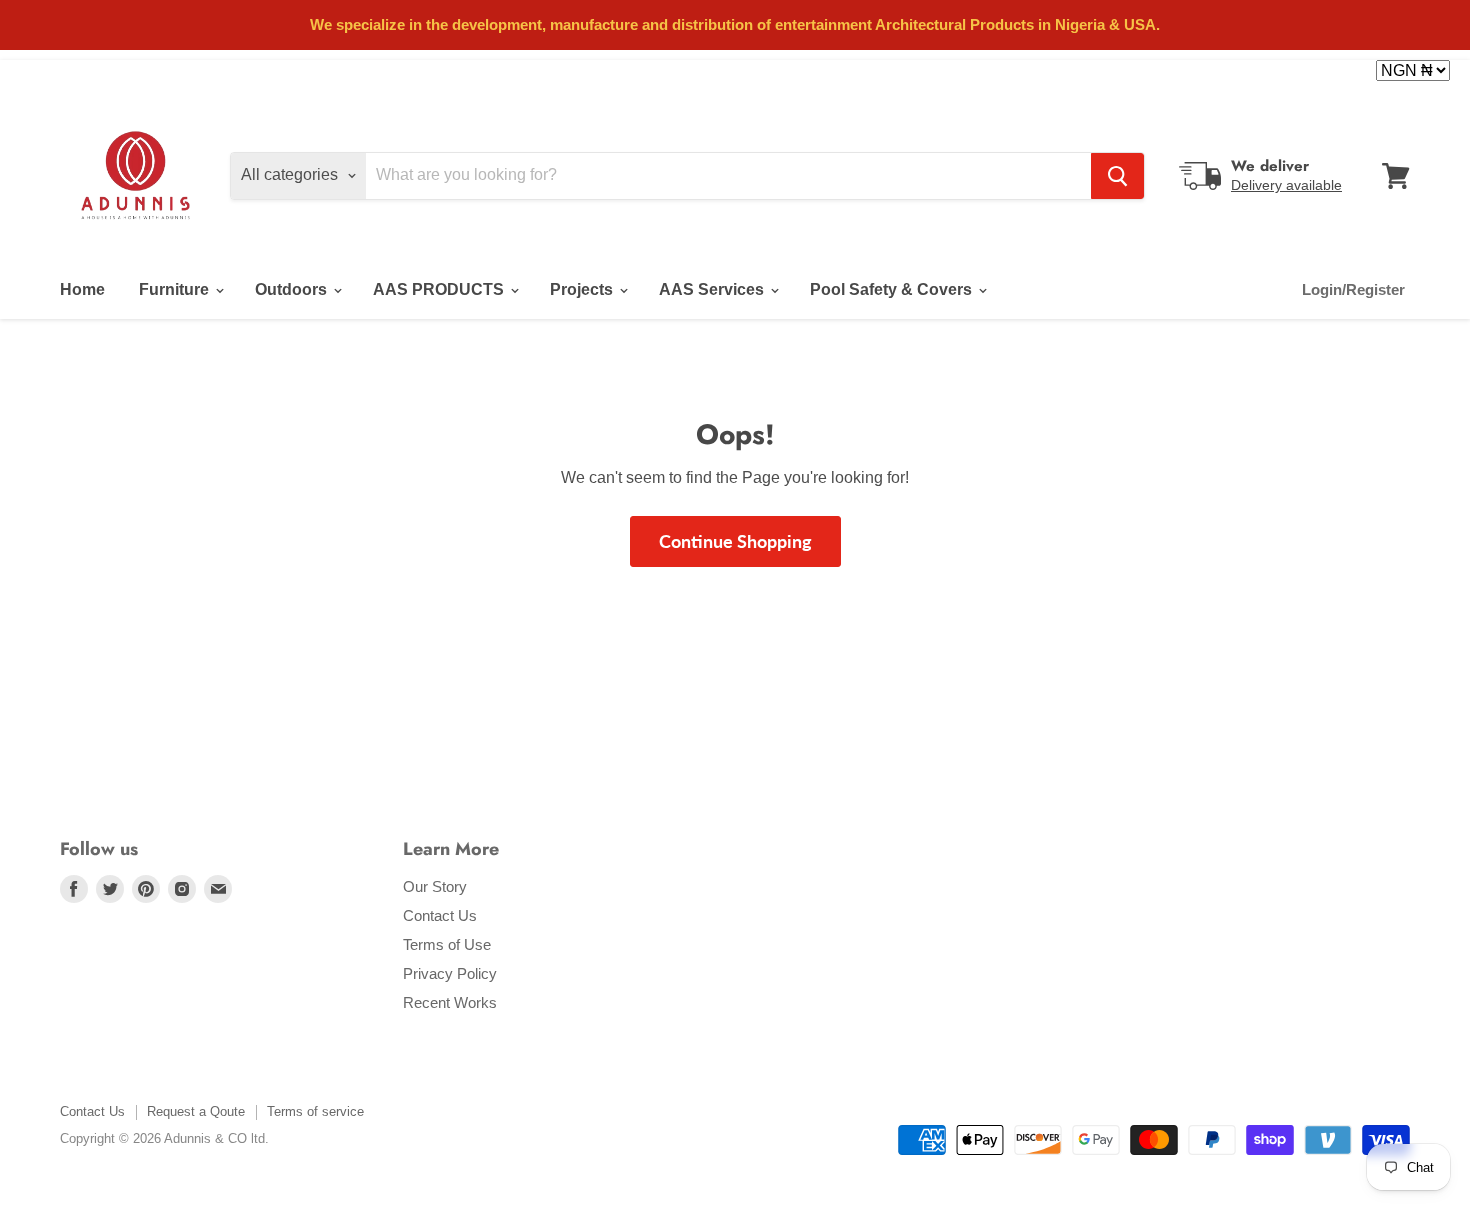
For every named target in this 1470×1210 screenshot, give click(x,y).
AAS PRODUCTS (440, 289)
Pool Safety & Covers (893, 289)
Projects (583, 289)
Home (82, 289)
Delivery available (1286, 185)
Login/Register (1353, 289)
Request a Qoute (196, 1111)
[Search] (1117, 176)
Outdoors (293, 289)
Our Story (435, 886)
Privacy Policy (450, 973)
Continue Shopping (735, 541)
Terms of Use (447, 944)
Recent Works (450, 1002)
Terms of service (315, 1111)
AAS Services (713, 289)
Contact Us (440, 915)
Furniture (176, 289)
